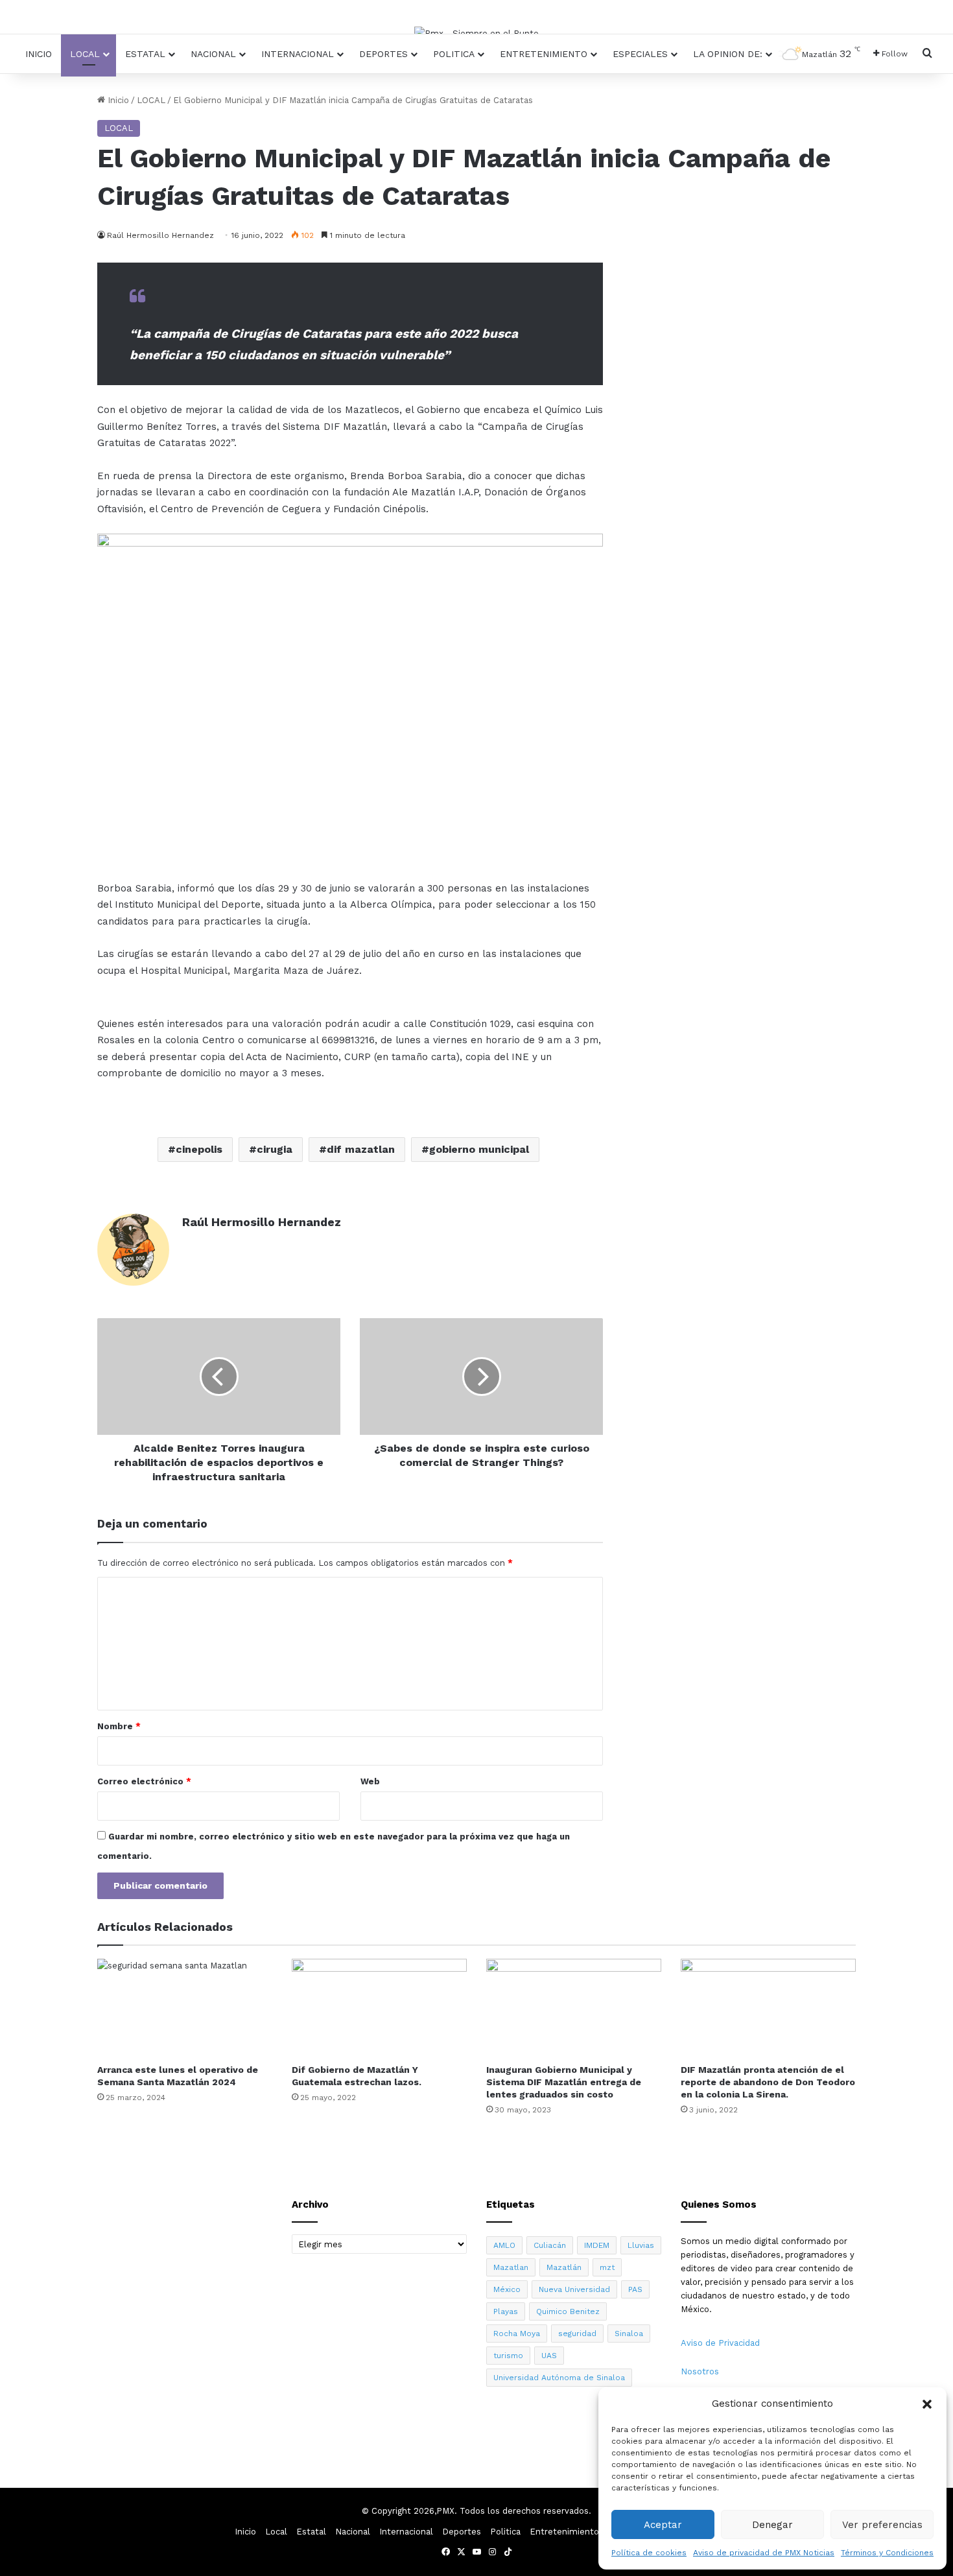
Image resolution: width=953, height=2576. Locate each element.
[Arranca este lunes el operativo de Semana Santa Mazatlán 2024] (185, 2008)
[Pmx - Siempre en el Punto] (476, 33)
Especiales (640, 54)
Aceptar (663, 2525)
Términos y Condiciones (887, 2553)
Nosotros (700, 2371)
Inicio (39, 54)
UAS (549, 2356)
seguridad (577, 2334)
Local (85, 54)
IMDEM (597, 2245)
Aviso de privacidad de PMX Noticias (764, 2553)
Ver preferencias (882, 2525)
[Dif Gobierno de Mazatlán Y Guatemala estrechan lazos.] (379, 2008)
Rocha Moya (517, 2334)
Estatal (145, 54)
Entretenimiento (544, 54)
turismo (508, 2356)
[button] (927, 2404)
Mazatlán (564, 2267)
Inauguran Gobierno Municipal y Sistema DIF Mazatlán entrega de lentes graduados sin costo (564, 2082)
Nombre (119, 1726)
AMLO (504, 2245)
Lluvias (641, 2245)
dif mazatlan (361, 1149)
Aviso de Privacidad (720, 2343)
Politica (454, 54)
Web (370, 1781)
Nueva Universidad (574, 2289)
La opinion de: (728, 54)
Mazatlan (511, 2267)
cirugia (275, 1149)
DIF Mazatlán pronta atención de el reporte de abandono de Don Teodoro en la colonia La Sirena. (768, 2082)
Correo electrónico (144, 1781)
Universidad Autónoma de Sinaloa (559, 2378)
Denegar (772, 2525)
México (507, 2289)
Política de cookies (649, 2553)
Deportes (383, 54)
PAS (635, 2289)
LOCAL (151, 100)
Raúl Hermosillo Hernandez (262, 1222)
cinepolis (199, 1149)
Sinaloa (629, 2334)
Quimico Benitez (568, 2311)
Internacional (298, 54)
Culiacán (550, 2245)
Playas (506, 2311)
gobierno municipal (479, 1149)
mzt (607, 2267)
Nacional (213, 54)
